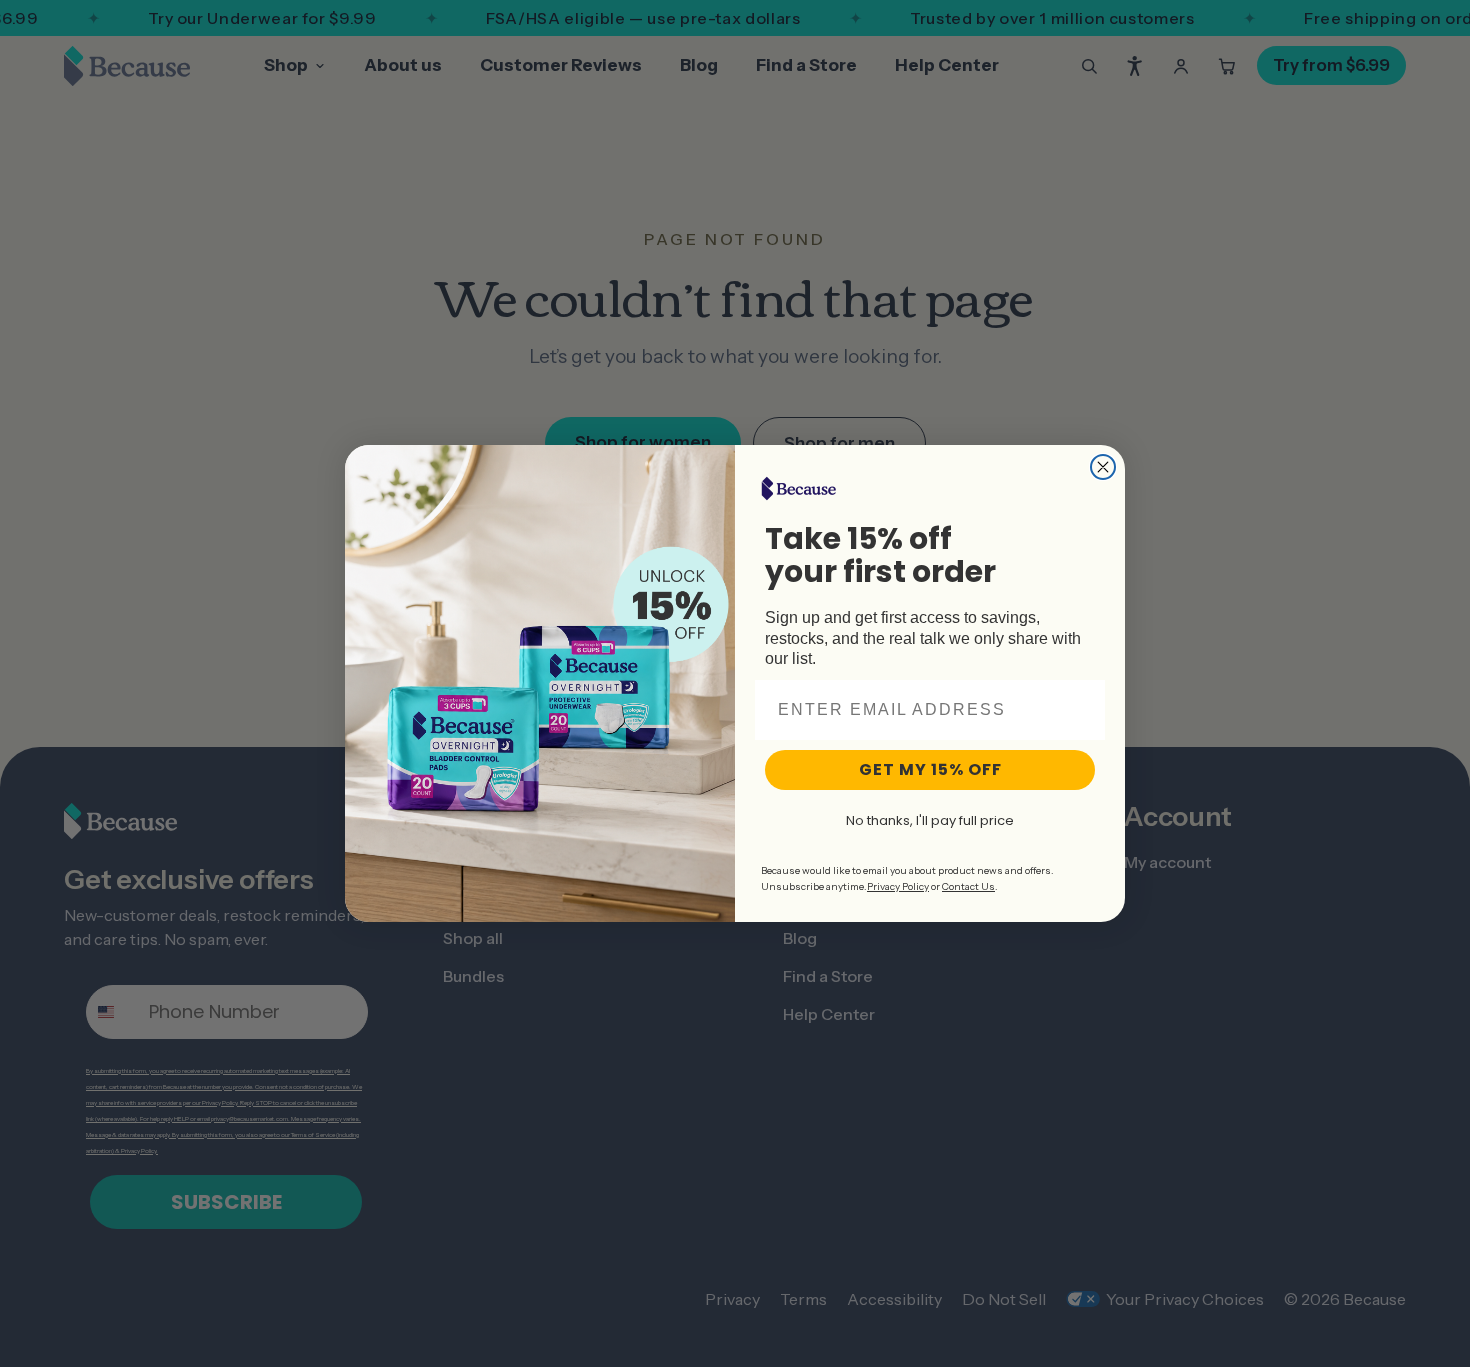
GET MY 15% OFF (930, 769)
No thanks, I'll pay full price (930, 820)
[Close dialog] (1103, 467)
